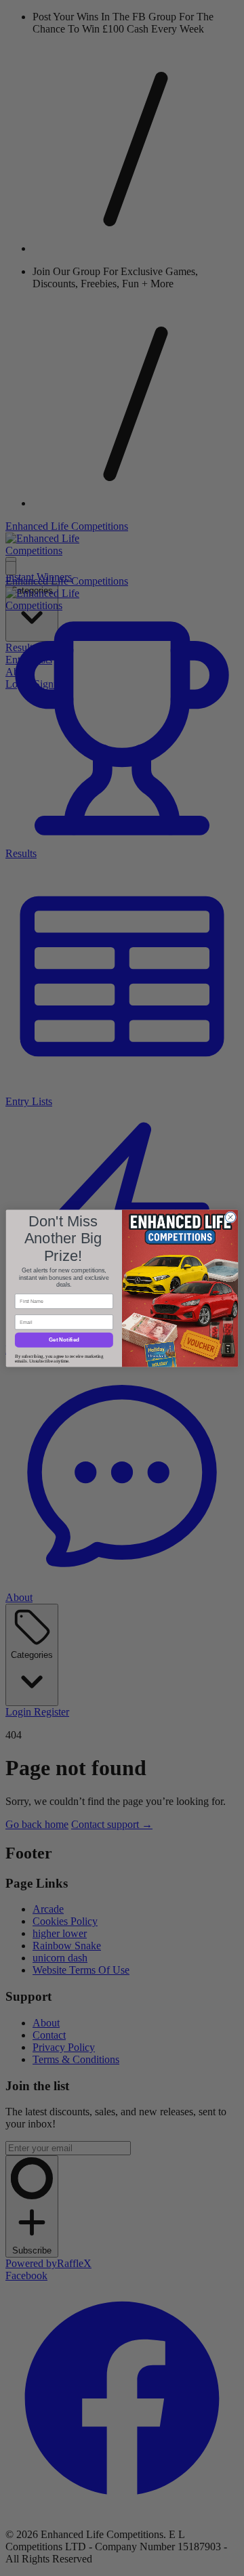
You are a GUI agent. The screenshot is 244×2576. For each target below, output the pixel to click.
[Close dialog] (230, 1217)
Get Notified (64, 1340)
